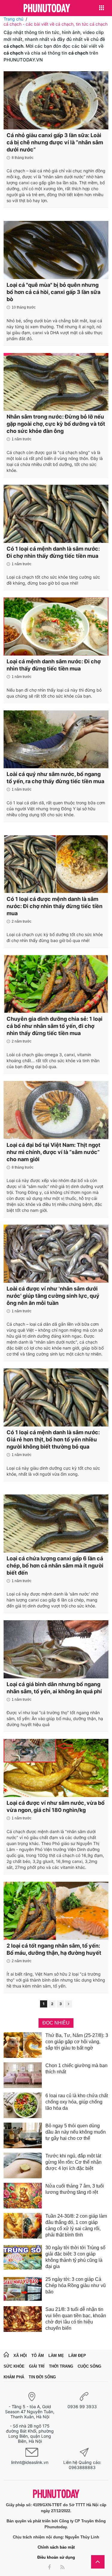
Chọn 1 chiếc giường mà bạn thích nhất (76, 2069)
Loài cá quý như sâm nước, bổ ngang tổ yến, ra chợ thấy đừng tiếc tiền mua (55, 778)
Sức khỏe (14, 2366)
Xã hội (20, 2356)
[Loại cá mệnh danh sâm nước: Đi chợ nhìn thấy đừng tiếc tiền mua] (56, 626)
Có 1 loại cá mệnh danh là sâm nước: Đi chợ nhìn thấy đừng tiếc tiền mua (53, 552)
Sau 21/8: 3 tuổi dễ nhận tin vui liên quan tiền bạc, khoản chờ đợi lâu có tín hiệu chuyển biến (76, 2319)
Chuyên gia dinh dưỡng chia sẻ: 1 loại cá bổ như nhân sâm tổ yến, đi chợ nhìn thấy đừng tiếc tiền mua (55, 1026)
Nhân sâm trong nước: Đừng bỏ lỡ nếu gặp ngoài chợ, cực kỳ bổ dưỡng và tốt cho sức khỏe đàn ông (56, 424)
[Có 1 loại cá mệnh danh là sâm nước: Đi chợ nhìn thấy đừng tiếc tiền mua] (56, 514)
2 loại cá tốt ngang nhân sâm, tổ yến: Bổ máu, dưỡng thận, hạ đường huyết (54, 1949)
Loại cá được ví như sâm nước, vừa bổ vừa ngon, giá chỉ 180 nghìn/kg (56, 1806)
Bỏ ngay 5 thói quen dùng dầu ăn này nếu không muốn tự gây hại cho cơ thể (76, 2132)
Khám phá (14, 2377)
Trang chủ (13, 19)
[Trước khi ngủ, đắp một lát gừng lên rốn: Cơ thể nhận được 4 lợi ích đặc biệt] (23, 2165)
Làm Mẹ (56, 2356)
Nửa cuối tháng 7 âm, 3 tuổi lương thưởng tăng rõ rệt (75, 2189)
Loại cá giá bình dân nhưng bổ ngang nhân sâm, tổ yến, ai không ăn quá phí (54, 1688)
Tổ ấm (38, 2356)
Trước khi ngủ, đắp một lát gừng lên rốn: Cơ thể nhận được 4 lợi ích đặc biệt (73, 2162)
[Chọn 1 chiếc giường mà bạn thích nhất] (23, 2075)
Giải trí (37, 2366)
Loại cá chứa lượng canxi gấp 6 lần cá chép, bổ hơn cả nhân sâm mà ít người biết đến (55, 1566)
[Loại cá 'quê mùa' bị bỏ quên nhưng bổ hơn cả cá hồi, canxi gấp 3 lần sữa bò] (56, 250)
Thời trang (61, 2366)
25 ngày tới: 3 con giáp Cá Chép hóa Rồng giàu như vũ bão (76, 2285)
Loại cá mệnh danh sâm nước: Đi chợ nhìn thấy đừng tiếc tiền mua (54, 665)
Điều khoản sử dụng (56, 2557)
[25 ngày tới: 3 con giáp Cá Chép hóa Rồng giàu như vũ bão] (23, 2289)
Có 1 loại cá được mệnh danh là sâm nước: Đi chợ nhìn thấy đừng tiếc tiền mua (55, 906)
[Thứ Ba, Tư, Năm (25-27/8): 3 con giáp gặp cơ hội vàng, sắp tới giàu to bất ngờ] (23, 2045)
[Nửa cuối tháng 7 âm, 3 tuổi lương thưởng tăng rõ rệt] (23, 2196)
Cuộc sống (89, 2366)
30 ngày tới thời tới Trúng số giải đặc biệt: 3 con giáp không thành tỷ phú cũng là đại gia (75, 2257)
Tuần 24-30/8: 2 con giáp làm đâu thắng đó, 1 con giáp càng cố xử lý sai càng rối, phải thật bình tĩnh (76, 2225)
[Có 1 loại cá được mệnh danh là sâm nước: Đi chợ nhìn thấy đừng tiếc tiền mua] (56, 864)
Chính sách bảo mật (56, 2547)
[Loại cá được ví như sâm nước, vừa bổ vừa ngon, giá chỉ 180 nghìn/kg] (56, 1768)
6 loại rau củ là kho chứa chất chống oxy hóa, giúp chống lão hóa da (77, 2102)
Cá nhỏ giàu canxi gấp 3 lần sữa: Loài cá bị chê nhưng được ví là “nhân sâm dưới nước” (55, 142)
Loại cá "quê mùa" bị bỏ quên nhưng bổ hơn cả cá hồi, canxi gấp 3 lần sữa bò (53, 292)
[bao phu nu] (47, 8)
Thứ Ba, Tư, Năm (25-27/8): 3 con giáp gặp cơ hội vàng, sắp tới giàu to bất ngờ (77, 2042)
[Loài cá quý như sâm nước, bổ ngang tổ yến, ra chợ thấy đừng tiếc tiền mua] (56, 739)
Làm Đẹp (77, 2356)
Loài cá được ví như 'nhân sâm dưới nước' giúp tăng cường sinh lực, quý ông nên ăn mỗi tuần (53, 1296)
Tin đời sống (42, 2377)
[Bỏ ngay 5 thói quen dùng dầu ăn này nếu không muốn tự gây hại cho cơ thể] (23, 2135)
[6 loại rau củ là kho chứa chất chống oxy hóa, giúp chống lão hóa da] (23, 2105)
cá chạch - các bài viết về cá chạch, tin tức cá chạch (56, 24)
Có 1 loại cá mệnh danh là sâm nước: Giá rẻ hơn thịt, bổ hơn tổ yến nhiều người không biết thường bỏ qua (53, 1439)
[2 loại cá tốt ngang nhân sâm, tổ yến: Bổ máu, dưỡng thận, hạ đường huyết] (56, 1911)
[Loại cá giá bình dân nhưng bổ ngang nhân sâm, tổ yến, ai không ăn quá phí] (56, 1649)
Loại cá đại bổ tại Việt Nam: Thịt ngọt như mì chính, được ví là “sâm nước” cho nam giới (53, 1152)
